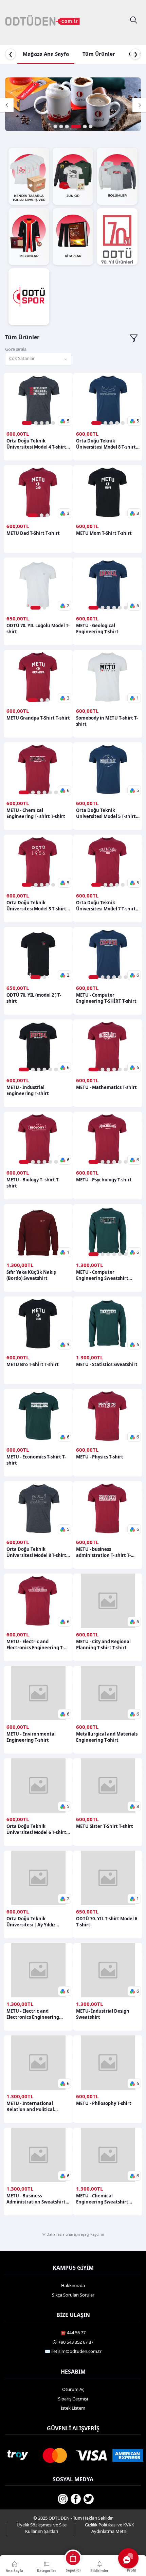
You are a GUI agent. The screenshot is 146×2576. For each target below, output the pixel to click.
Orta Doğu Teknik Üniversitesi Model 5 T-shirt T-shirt (106, 813)
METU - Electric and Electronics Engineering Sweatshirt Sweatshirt (33, 2014)
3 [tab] (67, 126)
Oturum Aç (73, 2389)
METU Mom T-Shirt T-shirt (104, 533)
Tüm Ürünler (99, 54)
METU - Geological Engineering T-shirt (97, 629)
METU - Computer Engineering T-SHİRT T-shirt (106, 998)
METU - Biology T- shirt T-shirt (33, 1183)
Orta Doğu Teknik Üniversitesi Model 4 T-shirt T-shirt (36, 444)
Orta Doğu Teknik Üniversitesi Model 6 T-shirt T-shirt (36, 1829)
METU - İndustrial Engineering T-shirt (28, 1090)
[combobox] (38, 359)
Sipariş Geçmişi (73, 2399)
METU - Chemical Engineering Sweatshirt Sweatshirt (102, 2199)
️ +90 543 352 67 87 (75, 2342)
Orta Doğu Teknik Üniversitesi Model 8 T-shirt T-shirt (106, 444)
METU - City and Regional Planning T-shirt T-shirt (103, 1645)
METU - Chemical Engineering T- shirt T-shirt (36, 813)
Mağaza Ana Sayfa (46, 54)
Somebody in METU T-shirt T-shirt (107, 721)
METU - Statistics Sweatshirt (107, 1364)
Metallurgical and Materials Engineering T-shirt (107, 1737)
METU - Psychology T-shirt (104, 1180)
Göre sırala (16, 349)
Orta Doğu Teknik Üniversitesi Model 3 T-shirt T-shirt (36, 906)
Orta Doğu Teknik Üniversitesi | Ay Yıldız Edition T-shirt (31, 1922)
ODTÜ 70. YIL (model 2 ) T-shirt (34, 998)
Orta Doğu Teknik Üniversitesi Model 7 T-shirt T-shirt (106, 906)
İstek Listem (73, 2408)
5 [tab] (85, 126)
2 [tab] (61, 126)
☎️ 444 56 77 (73, 2333)
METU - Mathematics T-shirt (106, 1087)
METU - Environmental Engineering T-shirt (31, 1737)
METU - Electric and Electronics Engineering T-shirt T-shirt (35, 1645)
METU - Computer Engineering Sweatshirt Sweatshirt (102, 1275)
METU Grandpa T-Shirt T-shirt (38, 718)
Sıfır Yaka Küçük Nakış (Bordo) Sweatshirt (31, 1275)
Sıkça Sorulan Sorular (73, 2295)
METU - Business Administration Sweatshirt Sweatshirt (36, 2199)
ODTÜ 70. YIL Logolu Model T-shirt (38, 629)
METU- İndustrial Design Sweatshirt (103, 2014)
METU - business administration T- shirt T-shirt (103, 1552)
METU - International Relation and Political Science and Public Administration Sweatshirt (36, 2106)
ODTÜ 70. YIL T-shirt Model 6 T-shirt (107, 1922)
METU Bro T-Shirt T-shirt (33, 1364)
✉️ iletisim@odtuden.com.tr (73, 2351)
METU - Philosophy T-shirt (104, 2103)
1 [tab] (56, 126)
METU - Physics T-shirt (100, 1457)
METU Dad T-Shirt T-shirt (33, 533)
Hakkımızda (73, 2285)
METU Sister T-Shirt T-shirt (105, 1826)
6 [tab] (91, 126)
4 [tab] (76, 126)
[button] (65, 421)
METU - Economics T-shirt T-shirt (36, 1460)
